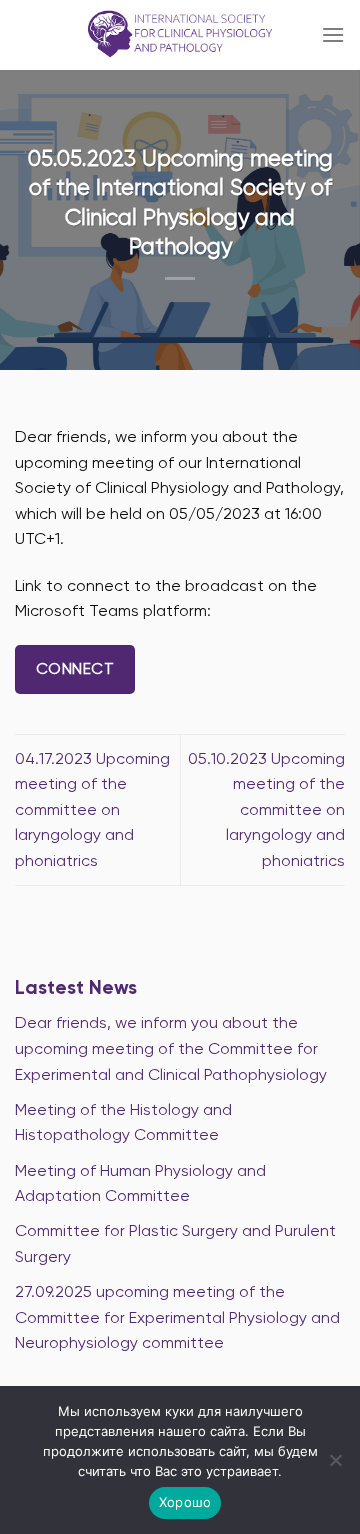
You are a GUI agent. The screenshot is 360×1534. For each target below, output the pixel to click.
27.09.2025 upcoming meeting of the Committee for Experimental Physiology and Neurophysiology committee (177, 1317)
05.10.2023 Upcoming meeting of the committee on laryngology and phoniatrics (266, 809)
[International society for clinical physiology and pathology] (180, 35)
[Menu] (333, 34)
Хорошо (185, 1502)
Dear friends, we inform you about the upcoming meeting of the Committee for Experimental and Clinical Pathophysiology (171, 1048)
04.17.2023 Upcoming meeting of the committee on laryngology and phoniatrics (92, 809)
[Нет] (335, 1466)
